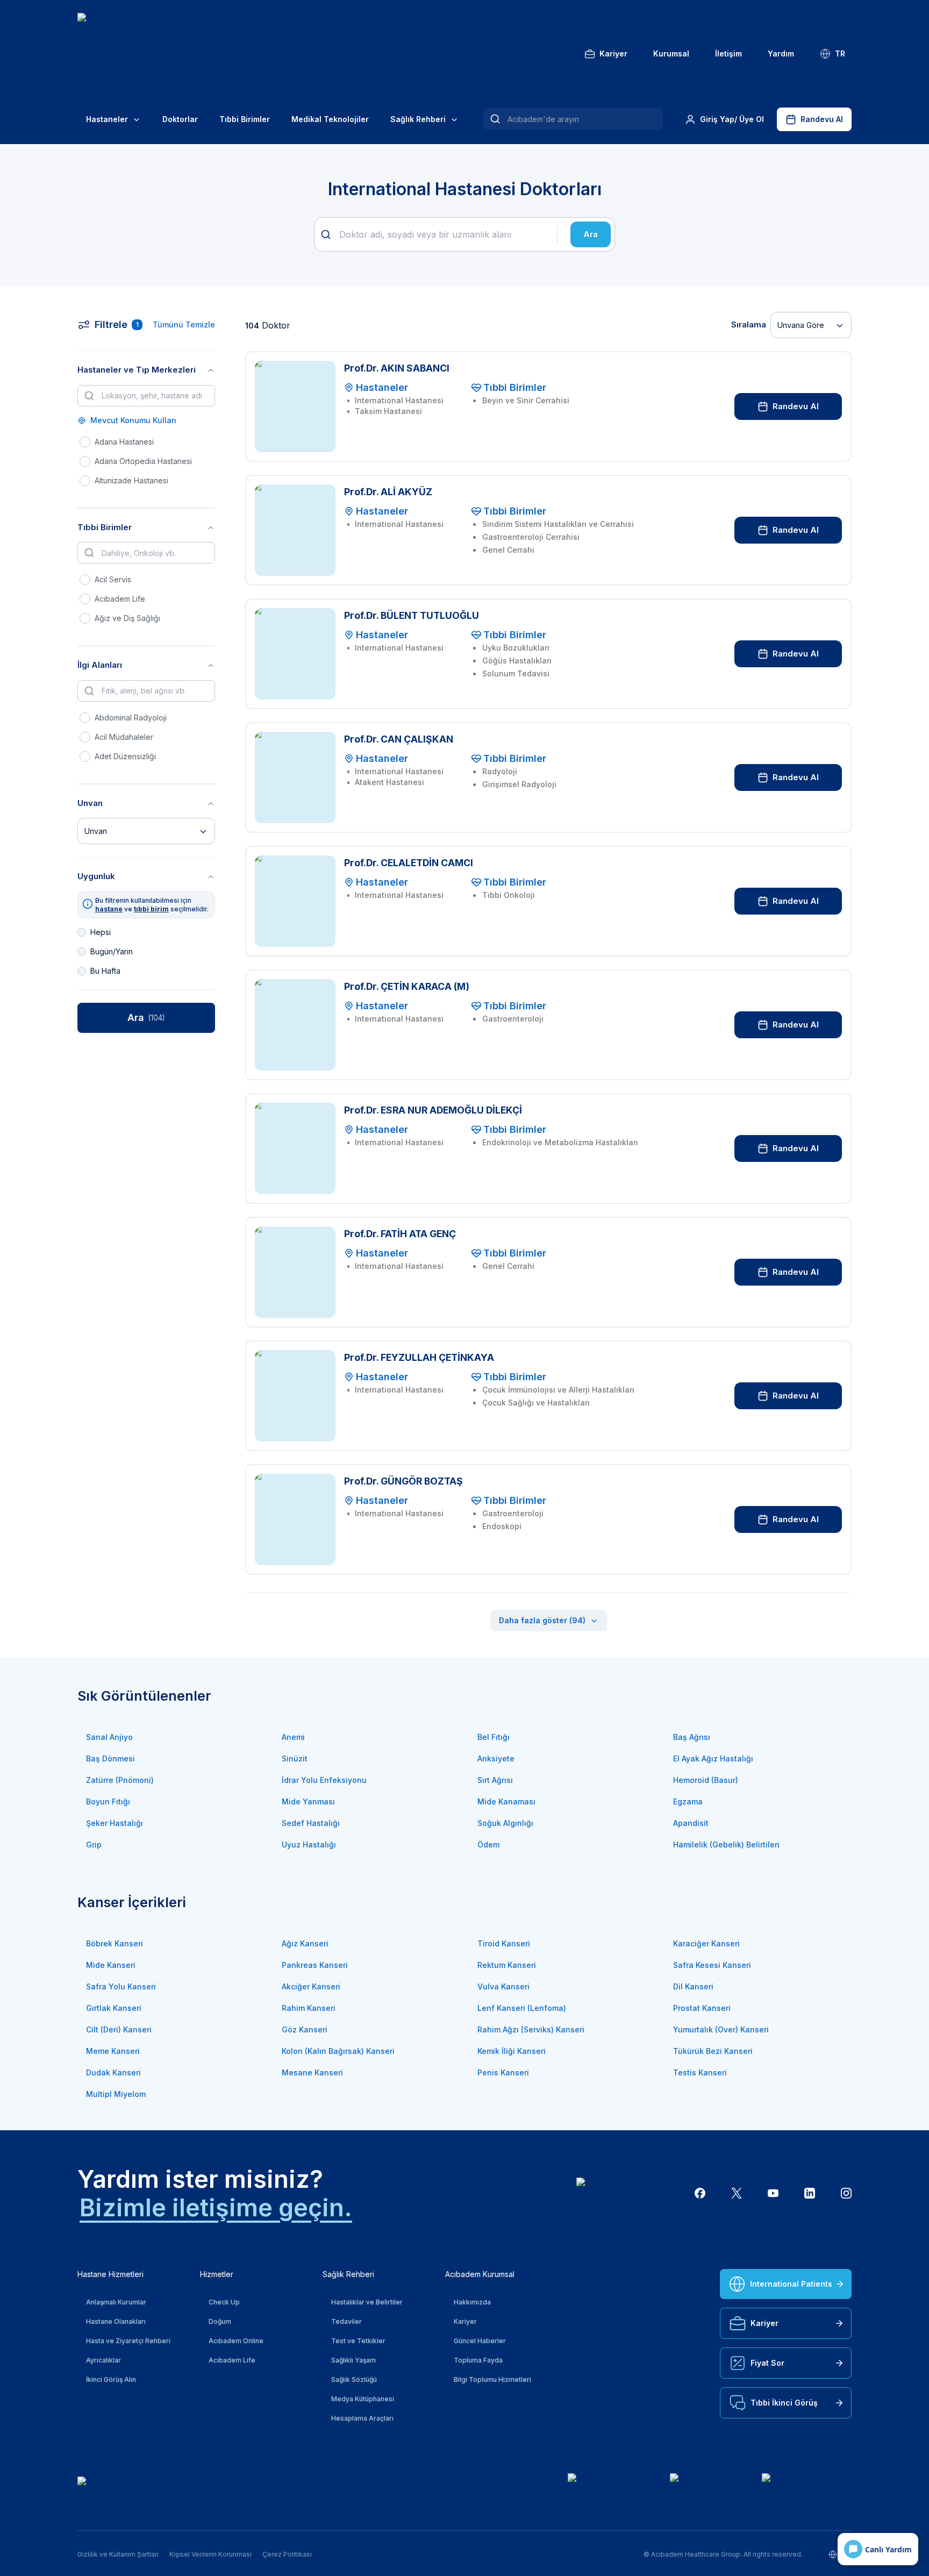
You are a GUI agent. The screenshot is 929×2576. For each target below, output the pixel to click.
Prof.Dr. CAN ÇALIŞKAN (399, 739)
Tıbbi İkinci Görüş (784, 2403)
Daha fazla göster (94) (542, 1620)
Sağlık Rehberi (418, 119)
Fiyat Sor (767, 2363)
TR (840, 53)
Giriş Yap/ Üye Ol (732, 119)
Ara (591, 234)
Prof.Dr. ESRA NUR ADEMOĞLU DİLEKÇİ (433, 1110)
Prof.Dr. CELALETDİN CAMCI (409, 863)
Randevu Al (822, 119)
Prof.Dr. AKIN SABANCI (397, 368)
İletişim (728, 53)
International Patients (791, 2284)
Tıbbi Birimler (245, 119)
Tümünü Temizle (184, 324)
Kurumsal (671, 53)
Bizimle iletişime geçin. (216, 2207)
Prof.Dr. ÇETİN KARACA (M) (407, 986)
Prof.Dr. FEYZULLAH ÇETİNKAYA (419, 1357)
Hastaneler (107, 119)
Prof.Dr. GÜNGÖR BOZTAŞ (403, 1481)
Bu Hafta (105, 971)
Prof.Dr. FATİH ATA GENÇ (400, 1234)
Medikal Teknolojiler (330, 119)
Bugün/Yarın (112, 951)
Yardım (781, 53)
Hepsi (101, 932)
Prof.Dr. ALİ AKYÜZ (388, 492)
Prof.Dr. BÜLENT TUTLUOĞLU (412, 615)
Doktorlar (180, 119)
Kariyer (613, 53)
